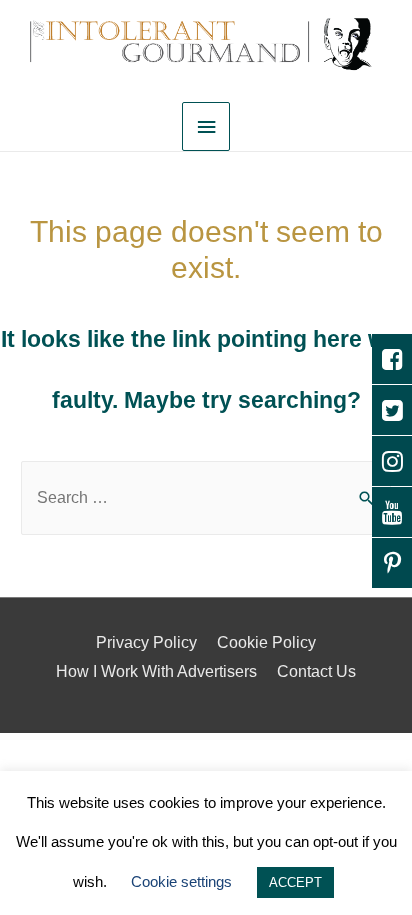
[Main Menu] (206, 126)
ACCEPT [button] (295, 882)
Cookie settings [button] (181, 881)
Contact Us (316, 671)
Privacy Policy (146, 642)
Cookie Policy (266, 642)
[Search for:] (206, 497)
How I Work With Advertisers (156, 671)
